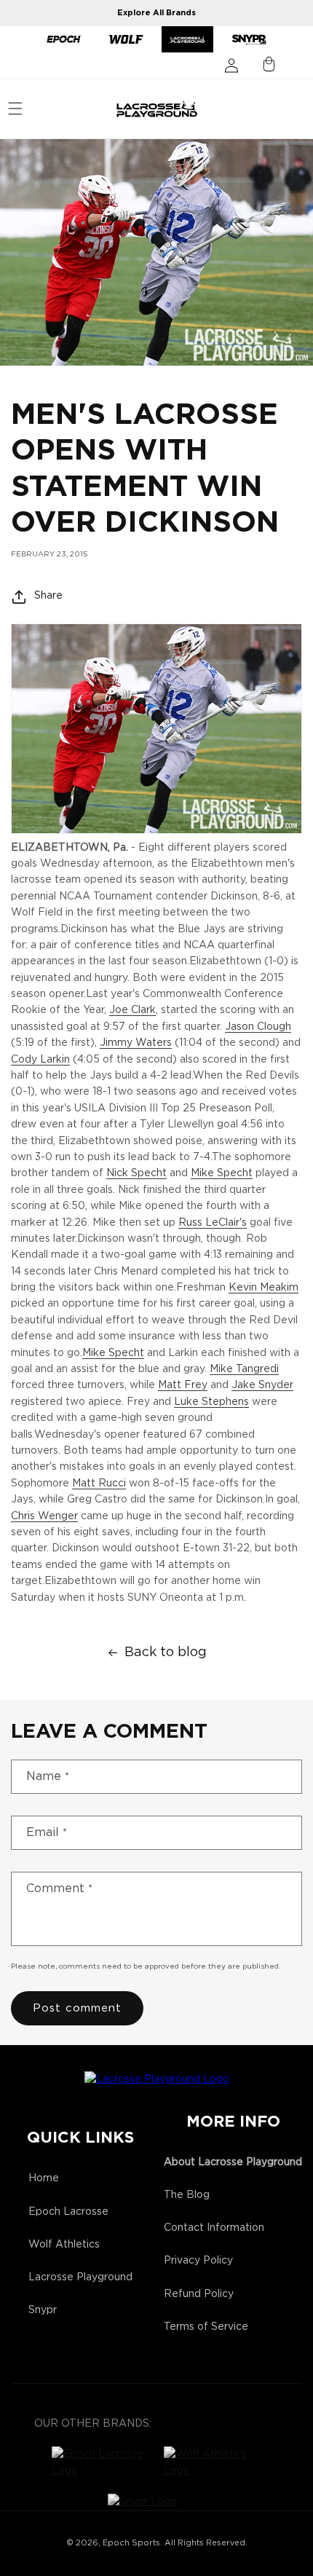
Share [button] (48, 596)
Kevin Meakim (264, 1288)
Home (44, 2178)
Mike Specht (222, 1173)
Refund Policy (199, 2294)
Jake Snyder (262, 1385)
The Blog (187, 2195)
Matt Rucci (99, 1484)
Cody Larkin (40, 1060)
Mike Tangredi (244, 1369)
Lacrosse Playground (80, 2277)
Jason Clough (258, 1027)
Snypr (43, 2310)
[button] (15, 109)
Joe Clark (132, 1010)
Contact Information (214, 2228)
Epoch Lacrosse (68, 2212)
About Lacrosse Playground (233, 2162)
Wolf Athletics (64, 2245)
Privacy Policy (198, 2261)
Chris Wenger (44, 1516)
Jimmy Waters (136, 1043)
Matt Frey (183, 1385)
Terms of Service (206, 2327)
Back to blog (166, 1653)
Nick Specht (136, 1173)
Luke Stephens (211, 1402)
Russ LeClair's (213, 1223)
